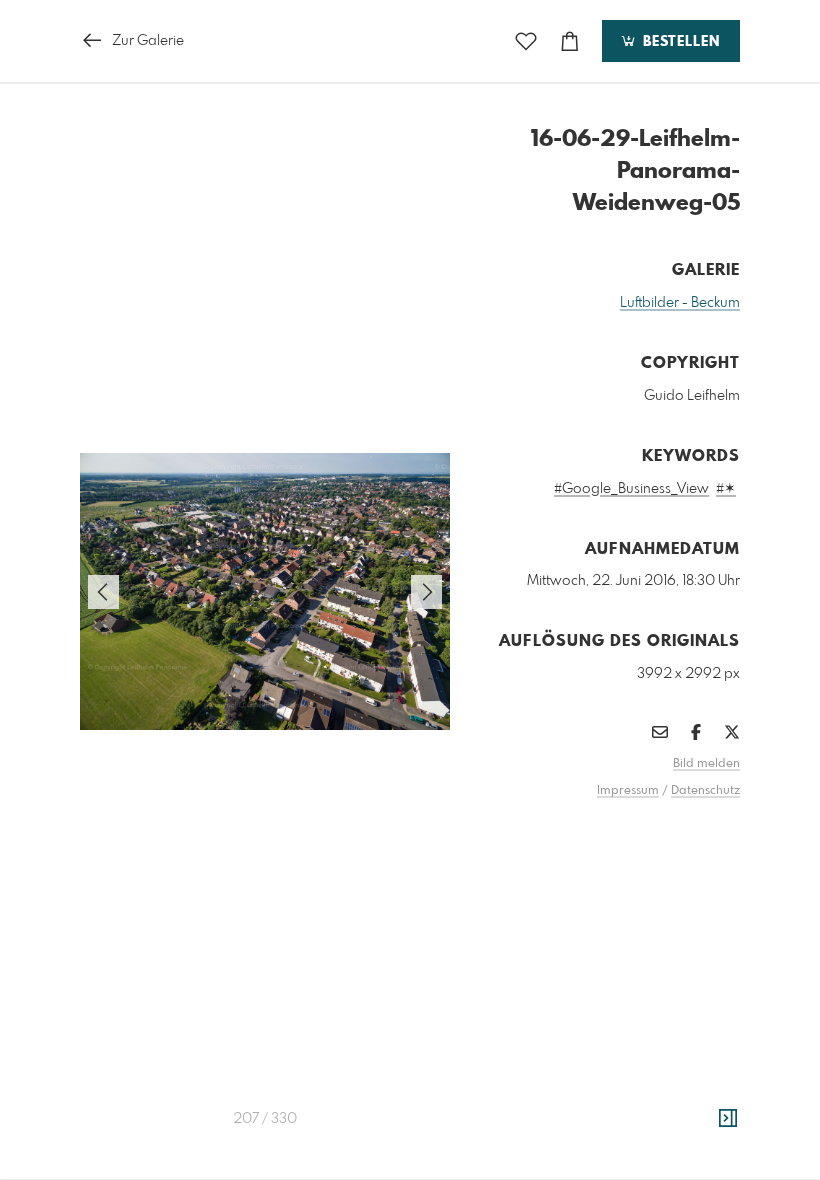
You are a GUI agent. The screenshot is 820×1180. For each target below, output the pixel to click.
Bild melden (706, 764)
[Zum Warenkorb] (570, 41)
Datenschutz (705, 791)
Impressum (628, 791)
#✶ (726, 489)
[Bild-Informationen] (728, 1119)
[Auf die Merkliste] (526, 41)
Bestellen (679, 42)
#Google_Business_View (631, 489)
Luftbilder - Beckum (680, 303)
